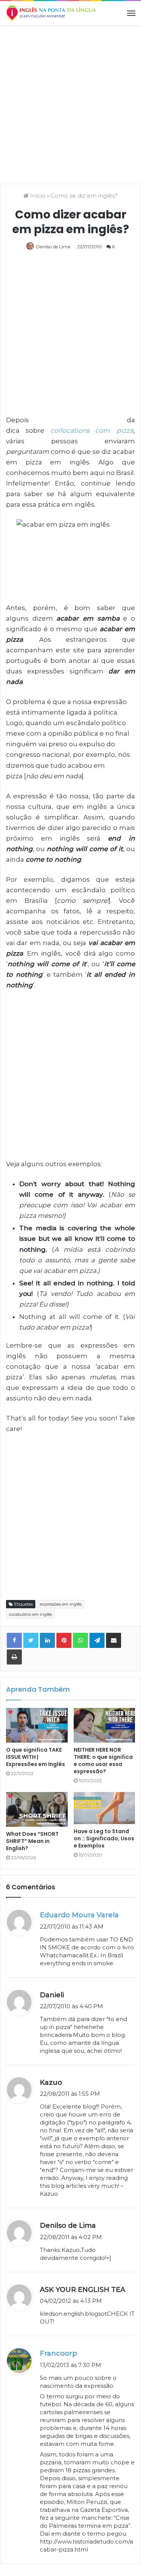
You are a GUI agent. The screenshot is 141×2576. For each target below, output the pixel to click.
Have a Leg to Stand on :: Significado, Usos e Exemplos (104, 1838)
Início (37, 196)
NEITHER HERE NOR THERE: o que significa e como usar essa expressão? (103, 1761)
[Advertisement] (70, 104)
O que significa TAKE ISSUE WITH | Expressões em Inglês (36, 1757)
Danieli (52, 1995)
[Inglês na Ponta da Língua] (51, 13)
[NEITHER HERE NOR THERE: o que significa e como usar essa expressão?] (105, 1725)
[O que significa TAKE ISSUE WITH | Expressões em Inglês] (37, 1725)
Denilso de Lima (53, 247)
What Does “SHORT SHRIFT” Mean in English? (32, 1841)
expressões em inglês (61, 1604)
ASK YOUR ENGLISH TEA (83, 2290)
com (92, 430)
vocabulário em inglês (30, 1614)
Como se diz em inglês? (84, 196)
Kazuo (51, 2083)
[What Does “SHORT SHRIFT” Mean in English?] (37, 1809)
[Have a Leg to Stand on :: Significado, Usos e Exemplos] (105, 1808)
